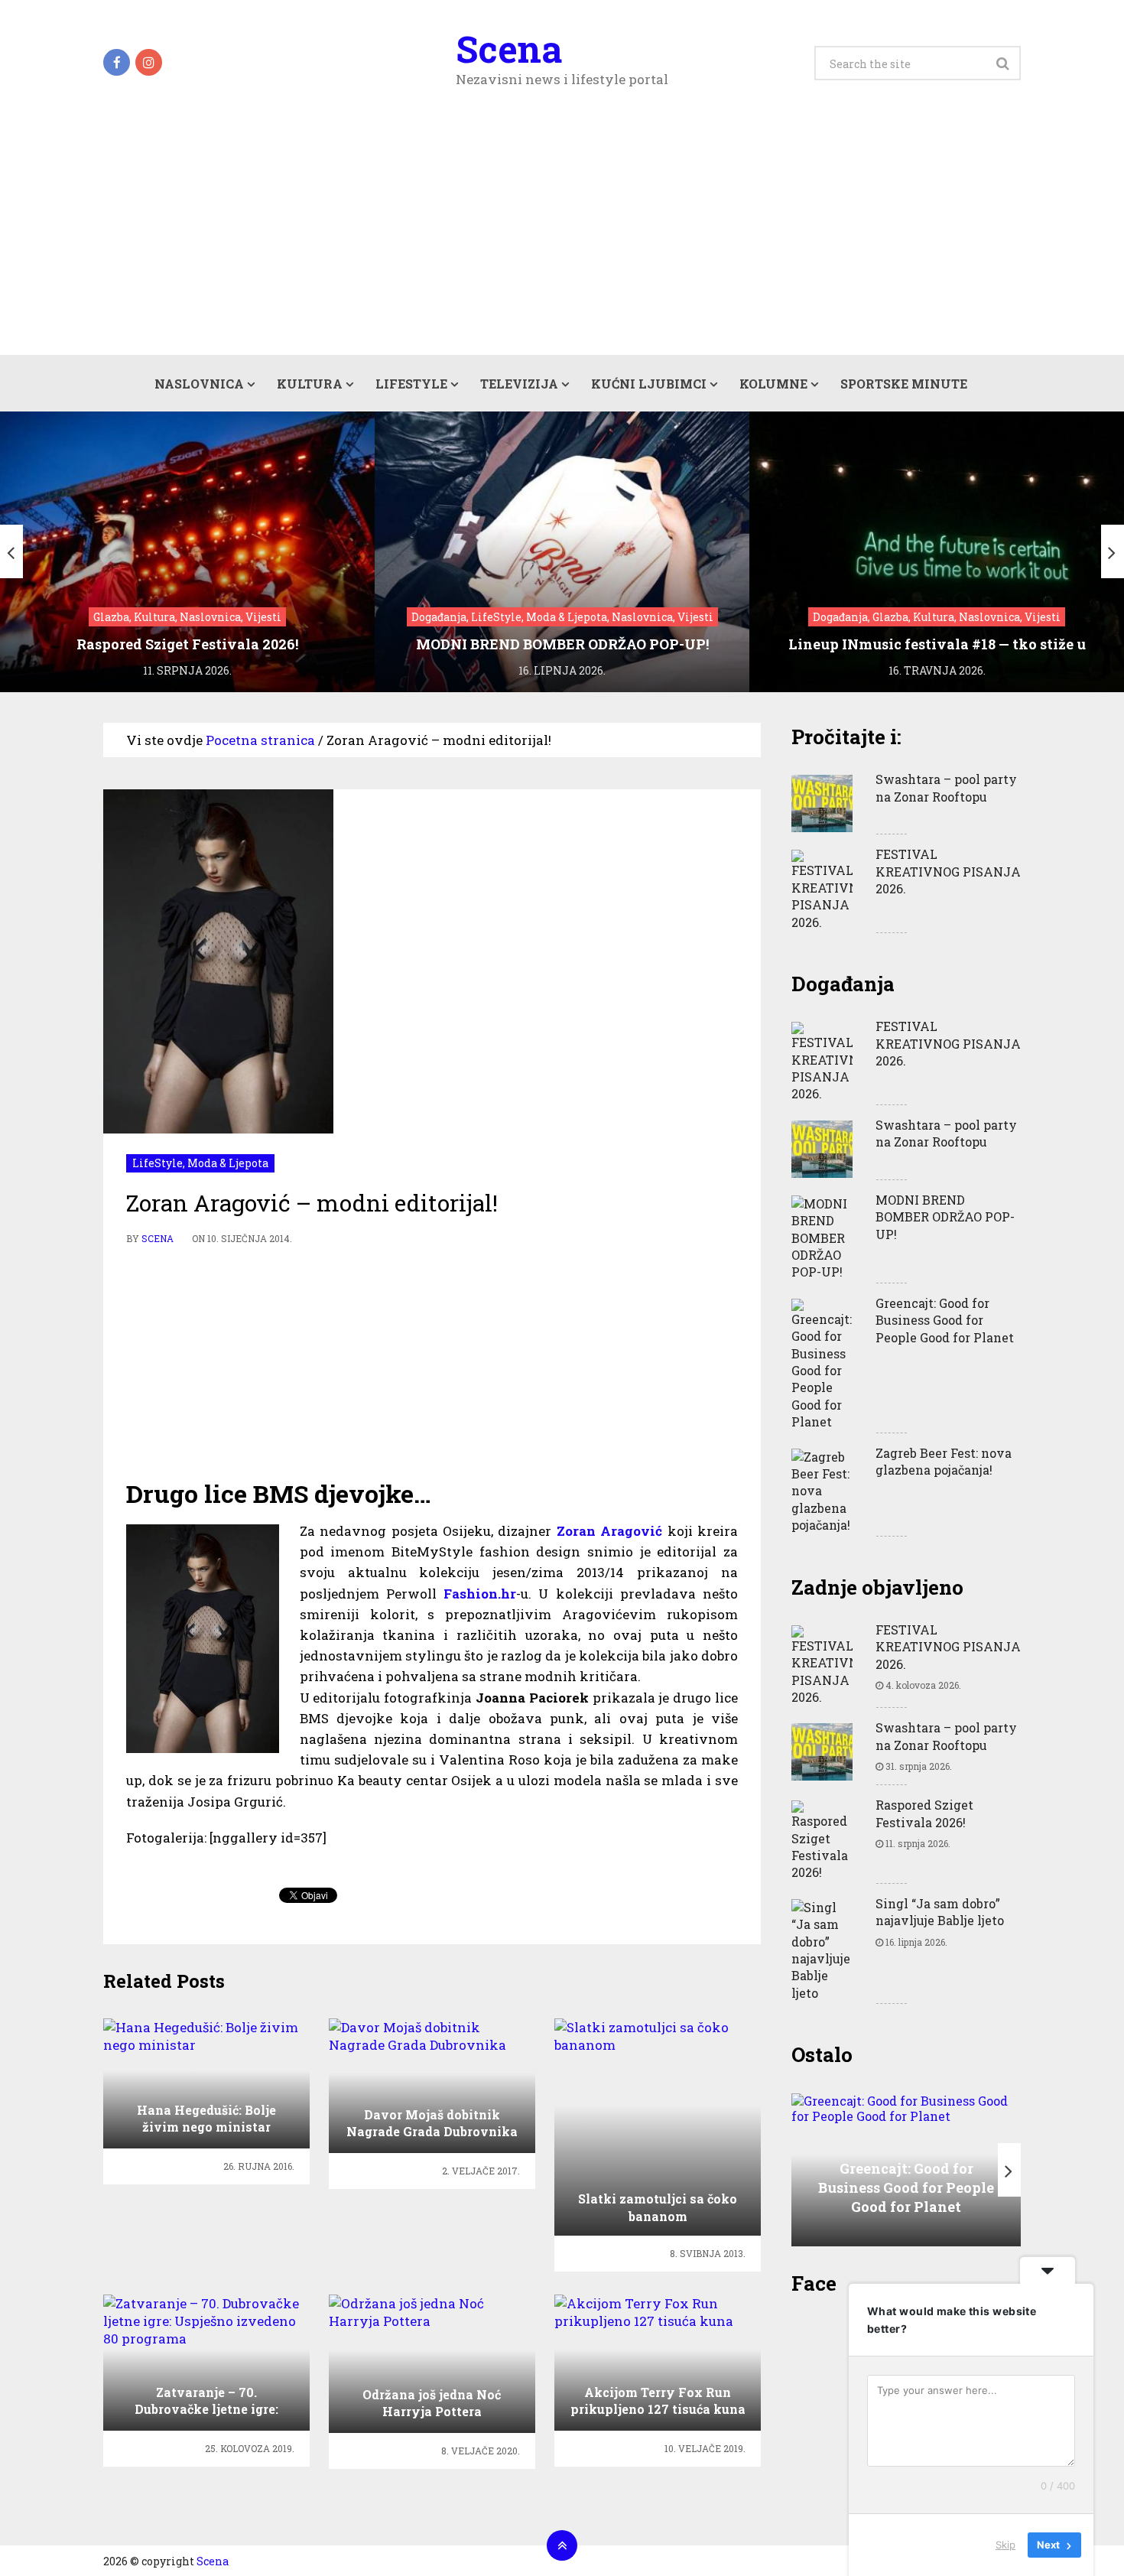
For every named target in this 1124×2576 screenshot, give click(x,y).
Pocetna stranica (260, 740)
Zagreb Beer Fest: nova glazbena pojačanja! (944, 1461)
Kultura (310, 384)
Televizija (519, 384)
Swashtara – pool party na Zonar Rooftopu (946, 787)
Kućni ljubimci (649, 384)
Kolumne (773, 384)
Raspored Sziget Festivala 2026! (924, 1813)
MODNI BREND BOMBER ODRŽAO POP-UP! (945, 1217)
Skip (1005, 2545)
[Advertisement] (562, 240)
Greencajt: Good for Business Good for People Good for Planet (945, 1320)
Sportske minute (904, 384)
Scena (509, 49)
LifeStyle (411, 384)
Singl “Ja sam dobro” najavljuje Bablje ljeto (940, 1912)
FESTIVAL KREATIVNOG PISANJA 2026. (948, 871)
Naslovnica (199, 384)
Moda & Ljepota (228, 1163)
